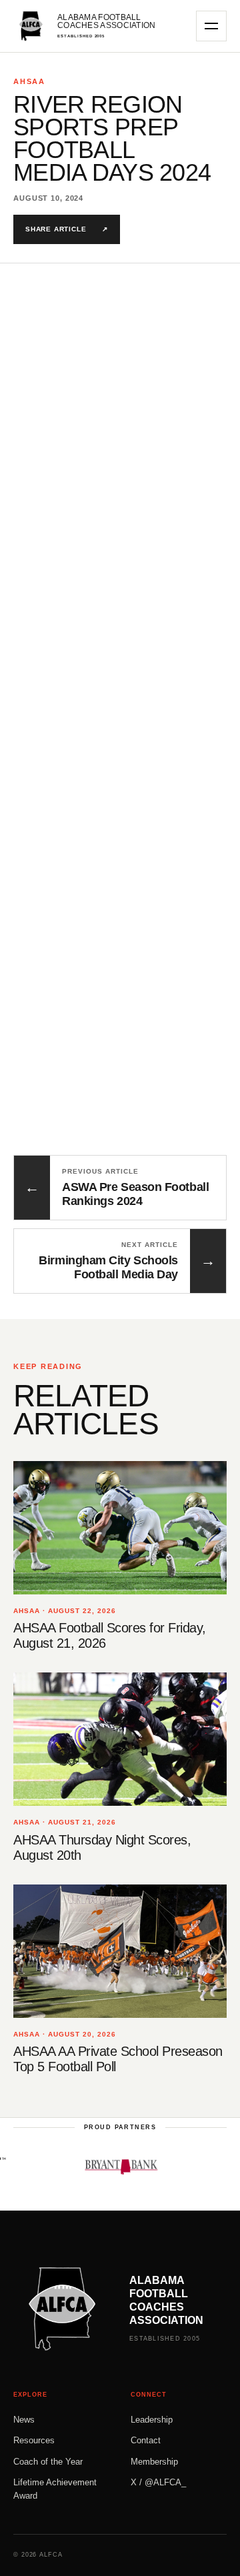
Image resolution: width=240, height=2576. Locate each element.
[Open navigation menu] (211, 26)
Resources (34, 2440)
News (24, 2420)
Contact (146, 2440)
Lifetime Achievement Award (55, 2489)
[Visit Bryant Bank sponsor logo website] (107, 2167)
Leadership (152, 2420)
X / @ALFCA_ (158, 2482)
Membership (154, 2462)
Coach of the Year (48, 2462)
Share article (67, 229)
